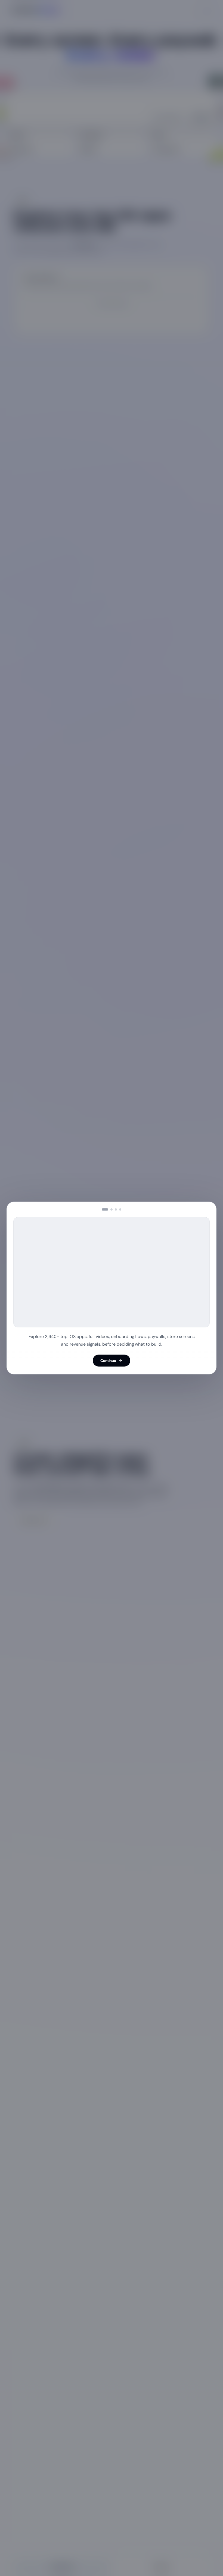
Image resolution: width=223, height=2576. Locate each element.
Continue (108, 1361)
